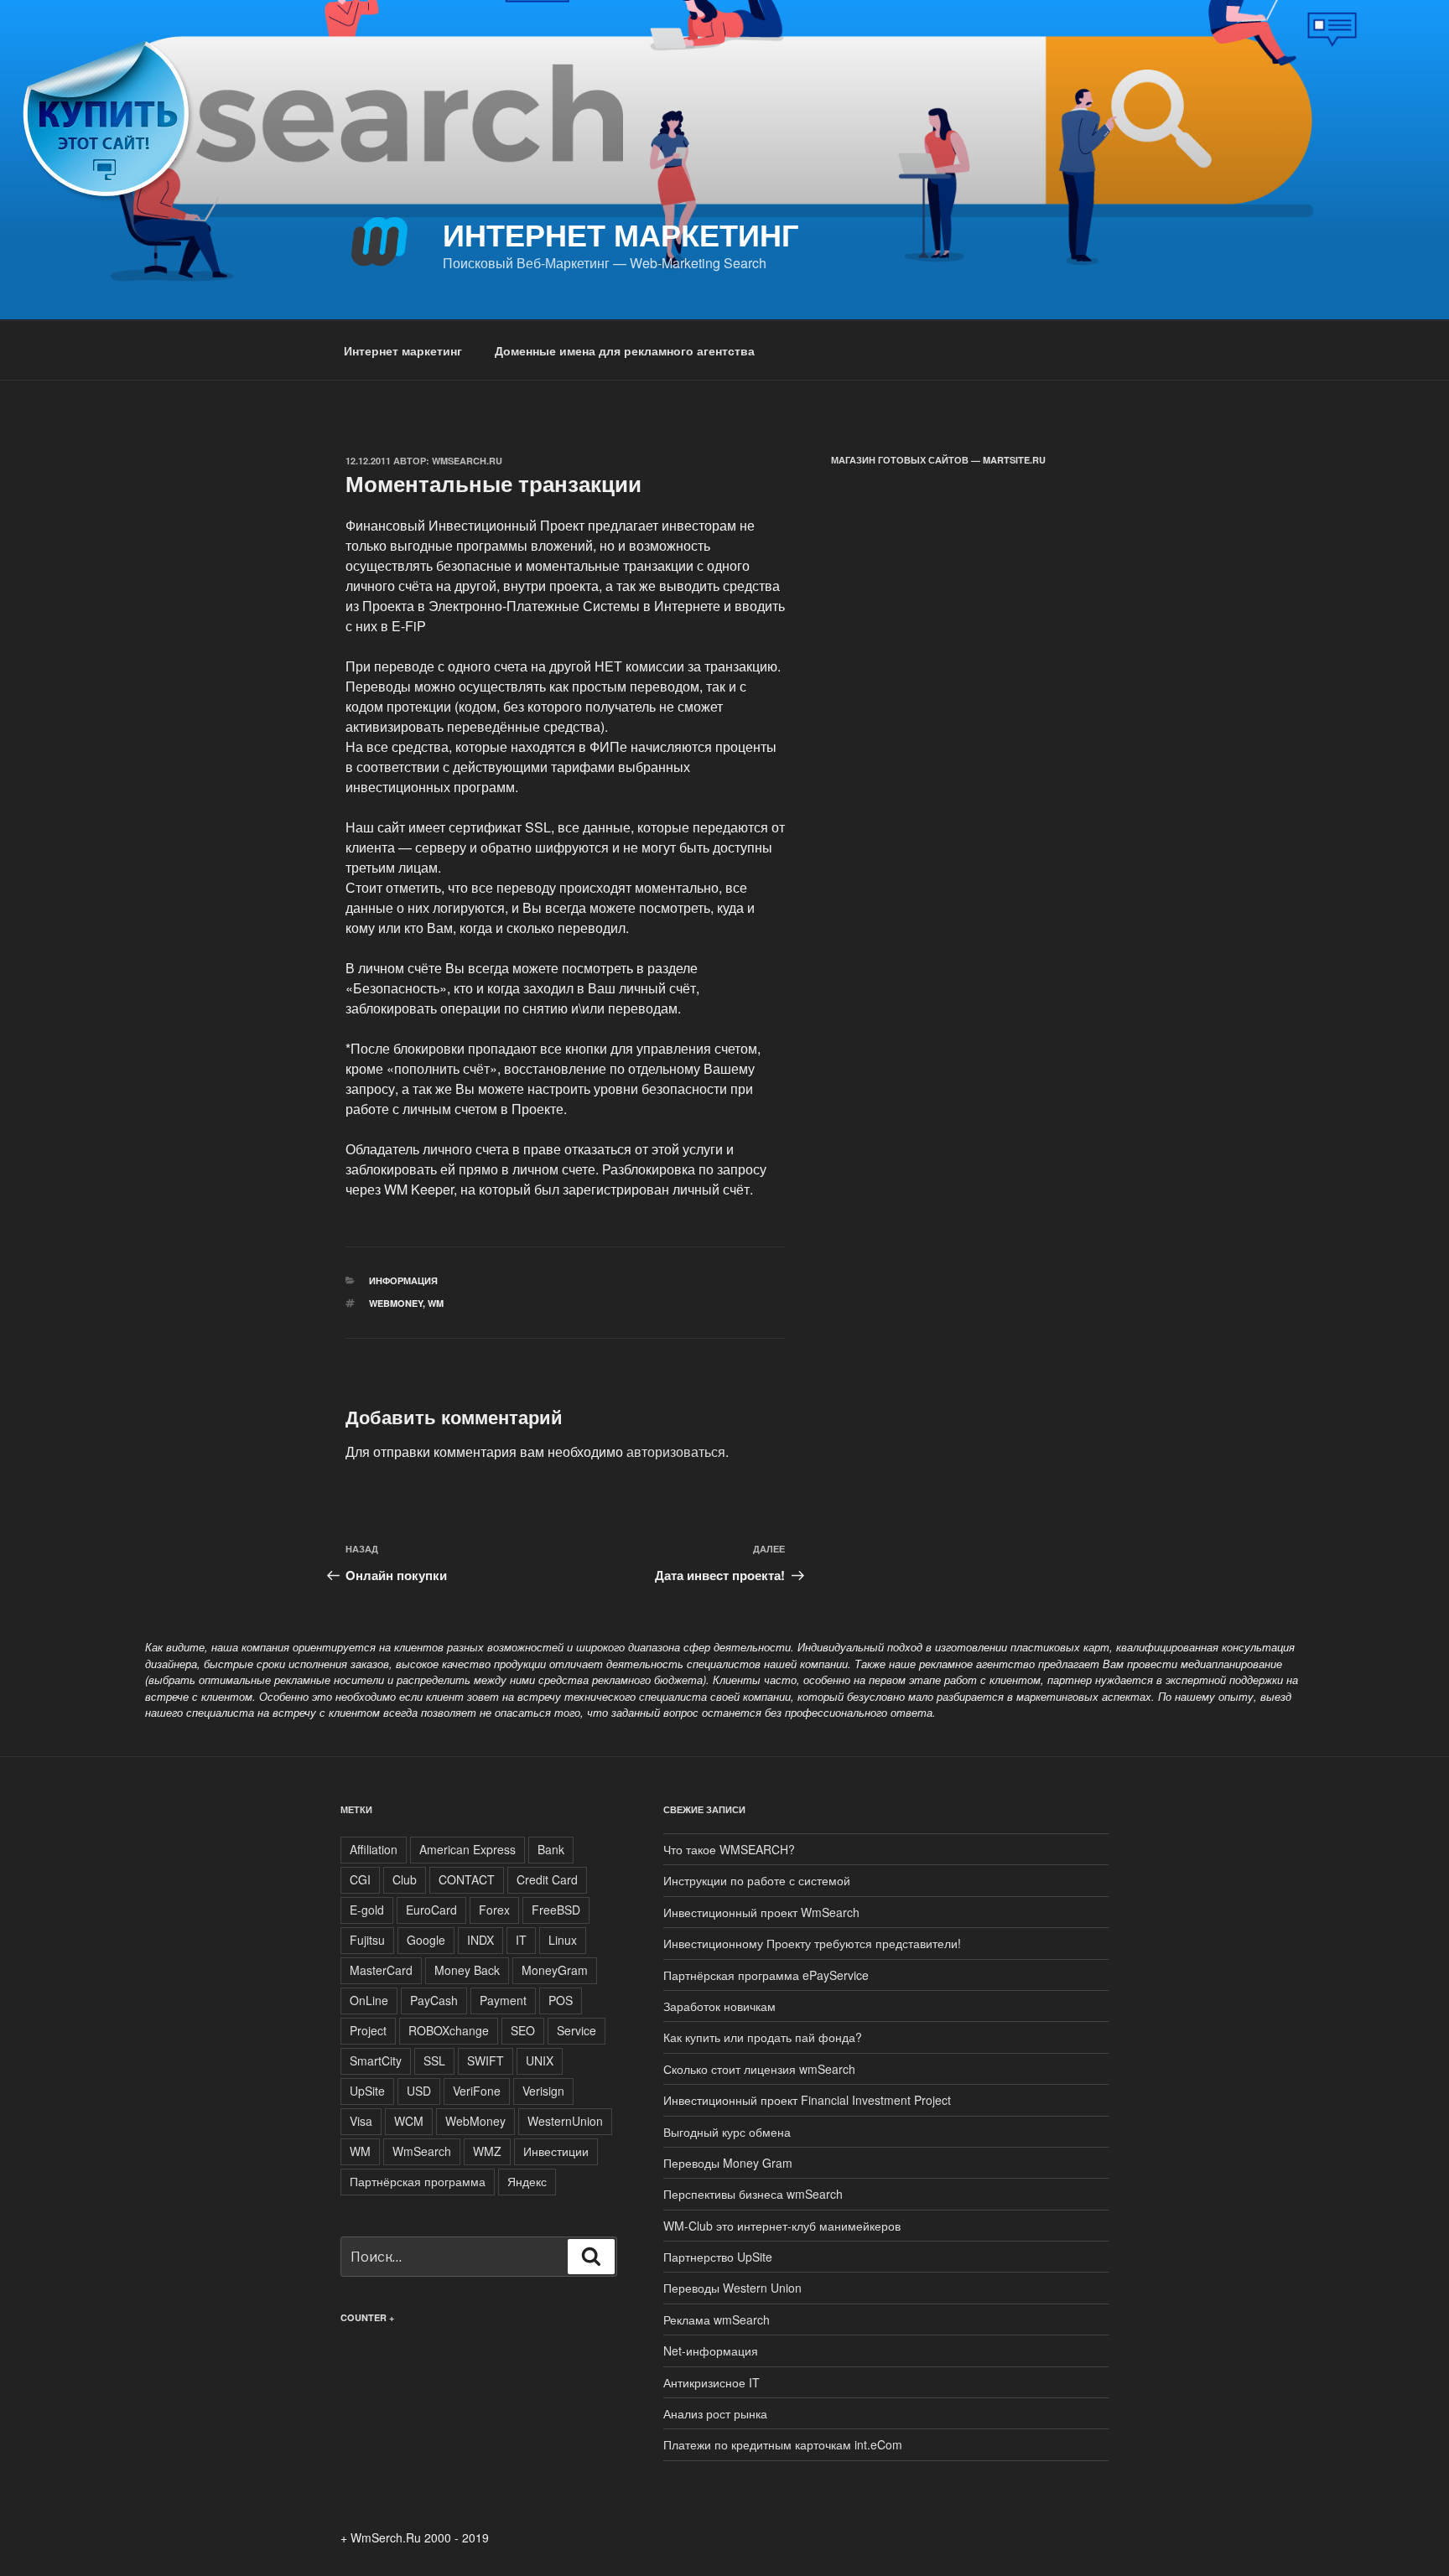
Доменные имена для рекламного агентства (625, 350)
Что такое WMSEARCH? (729, 1849)
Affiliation (374, 1849)
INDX (480, 1940)
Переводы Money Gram (728, 2163)
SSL (434, 2060)
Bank (551, 1849)
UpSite (367, 2091)
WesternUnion (565, 2121)
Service (576, 2030)
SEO (523, 2030)
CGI (360, 1879)
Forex (494, 1910)
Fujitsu (367, 1940)
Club (405, 1879)
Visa (361, 2121)
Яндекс (527, 2181)
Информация (403, 1280)
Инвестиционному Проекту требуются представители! (812, 1943)
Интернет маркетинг (621, 234)
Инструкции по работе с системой (757, 1880)
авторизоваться (676, 1451)
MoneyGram (555, 1970)
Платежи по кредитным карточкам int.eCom (783, 2444)
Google (426, 1940)
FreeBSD (556, 1910)
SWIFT (486, 2060)
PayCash (434, 2000)
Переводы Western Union (732, 2288)
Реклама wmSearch (717, 2319)
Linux (563, 1940)
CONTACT (467, 1879)
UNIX (540, 2060)
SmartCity (376, 2060)
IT (521, 1940)
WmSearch (422, 2151)
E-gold (367, 1910)
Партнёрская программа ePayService (766, 1975)
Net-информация (711, 2351)
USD (419, 2091)
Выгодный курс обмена (727, 2132)
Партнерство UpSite (718, 2257)
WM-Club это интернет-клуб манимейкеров (782, 2226)
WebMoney (396, 1303)
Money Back (467, 1970)
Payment (503, 2000)
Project (368, 2030)
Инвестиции (556, 2151)
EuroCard (431, 1910)
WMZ (487, 2151)
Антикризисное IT (712, 2382)
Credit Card (547, 1879)
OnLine (369, 2000)
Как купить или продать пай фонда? (763, 2037)
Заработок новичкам (719, 2006)
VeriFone (477, 2091)
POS (561, 2000)
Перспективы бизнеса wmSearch (753, 2194)
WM (436, 1303)
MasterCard (381, 1970)
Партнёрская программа (418, 2181)
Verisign (543, 2091)
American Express (467, 1849)
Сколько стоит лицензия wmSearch (759, 2069)
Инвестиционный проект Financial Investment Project (807, 2100)
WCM (409, 2121)
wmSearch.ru (467, 461)
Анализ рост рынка (715, 2413)
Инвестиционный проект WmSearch (761, 1912)
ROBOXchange (449, 2030)
